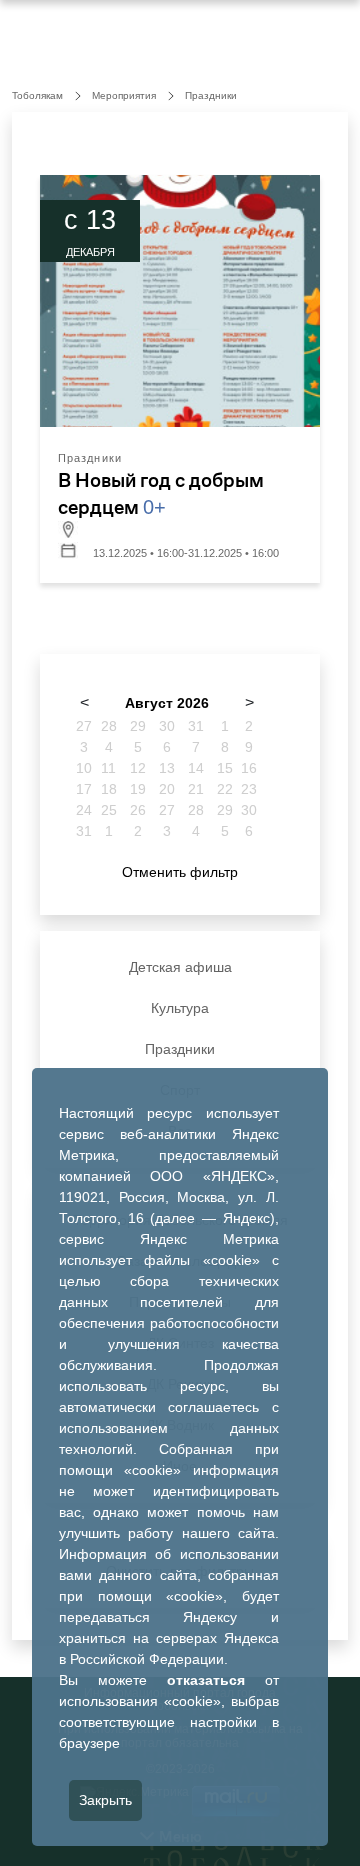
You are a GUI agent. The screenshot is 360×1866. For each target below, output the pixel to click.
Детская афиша (180, 967)
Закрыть (105, 1800)
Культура (180, 1008)
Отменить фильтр (180, 872)
